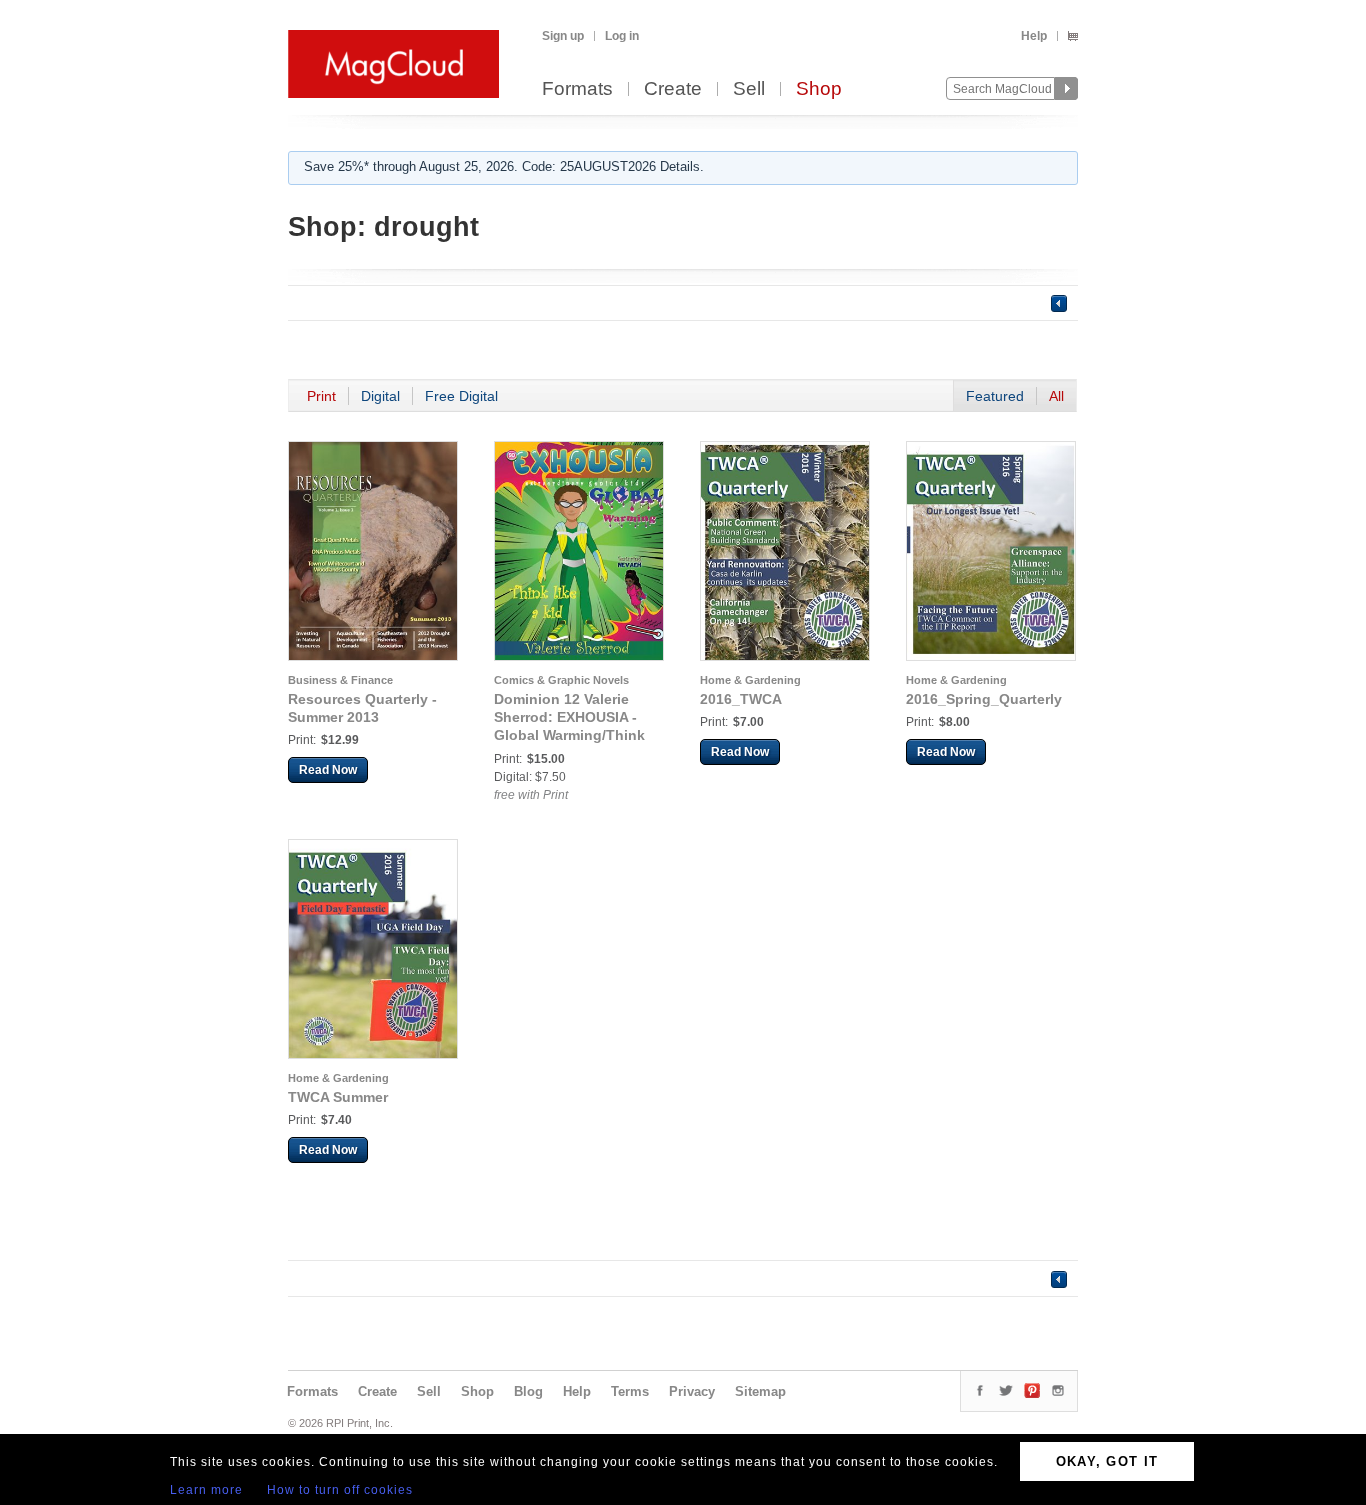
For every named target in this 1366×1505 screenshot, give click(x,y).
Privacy (692, 1391)
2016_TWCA (741, 699)
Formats (577, 89)
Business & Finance (340, 680)
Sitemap (760, 1391)
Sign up (563, 36)
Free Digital (461, 396)
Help (1034, 36)
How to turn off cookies (340, 1490)
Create (673, 89)
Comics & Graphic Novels (561, 680)
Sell (749, 89)
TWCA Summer (338, 1097)
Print (321, 396)
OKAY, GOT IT (1107, 1461)
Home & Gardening (750, 680)
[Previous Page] (1059, 303)
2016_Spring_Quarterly (984, 699)
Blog (528, 1391)
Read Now (328, 770)
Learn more (206, 1490)
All (1056, 396)
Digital (380, 396)
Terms (630, 1391)
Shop (819, 89)
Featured (995, 396)
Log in (622, 36)
